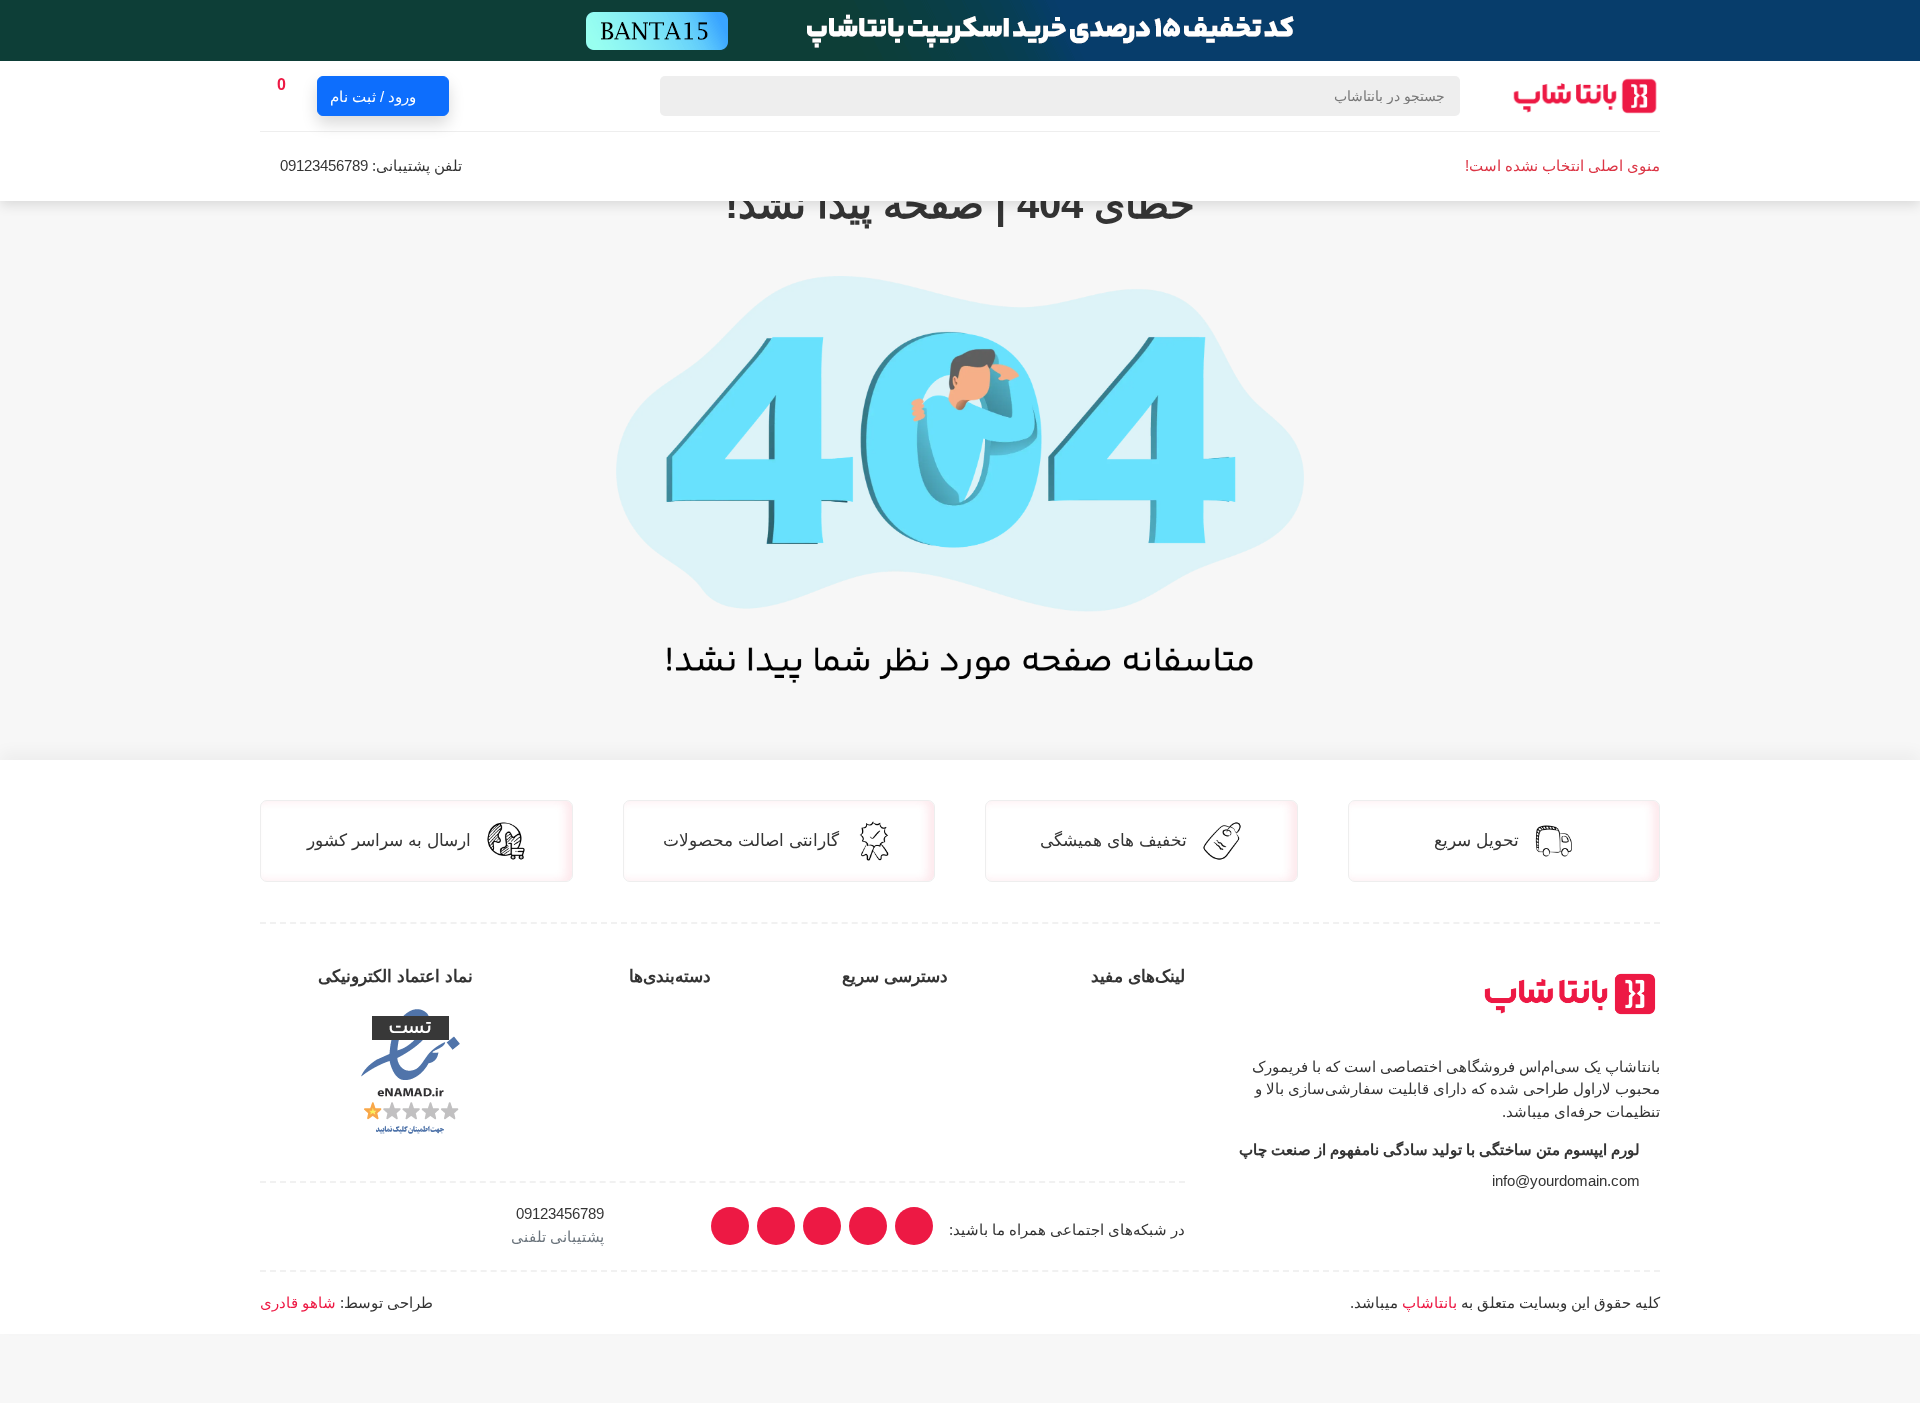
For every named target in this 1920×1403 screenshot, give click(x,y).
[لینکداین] (868, 1226)
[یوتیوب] (822, 1226)
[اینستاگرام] (914, 1226)
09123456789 (324, 165)
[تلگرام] (776, 1226)
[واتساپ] (730, 1226)
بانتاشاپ (1429, 1302)
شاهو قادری (298, 1302)
